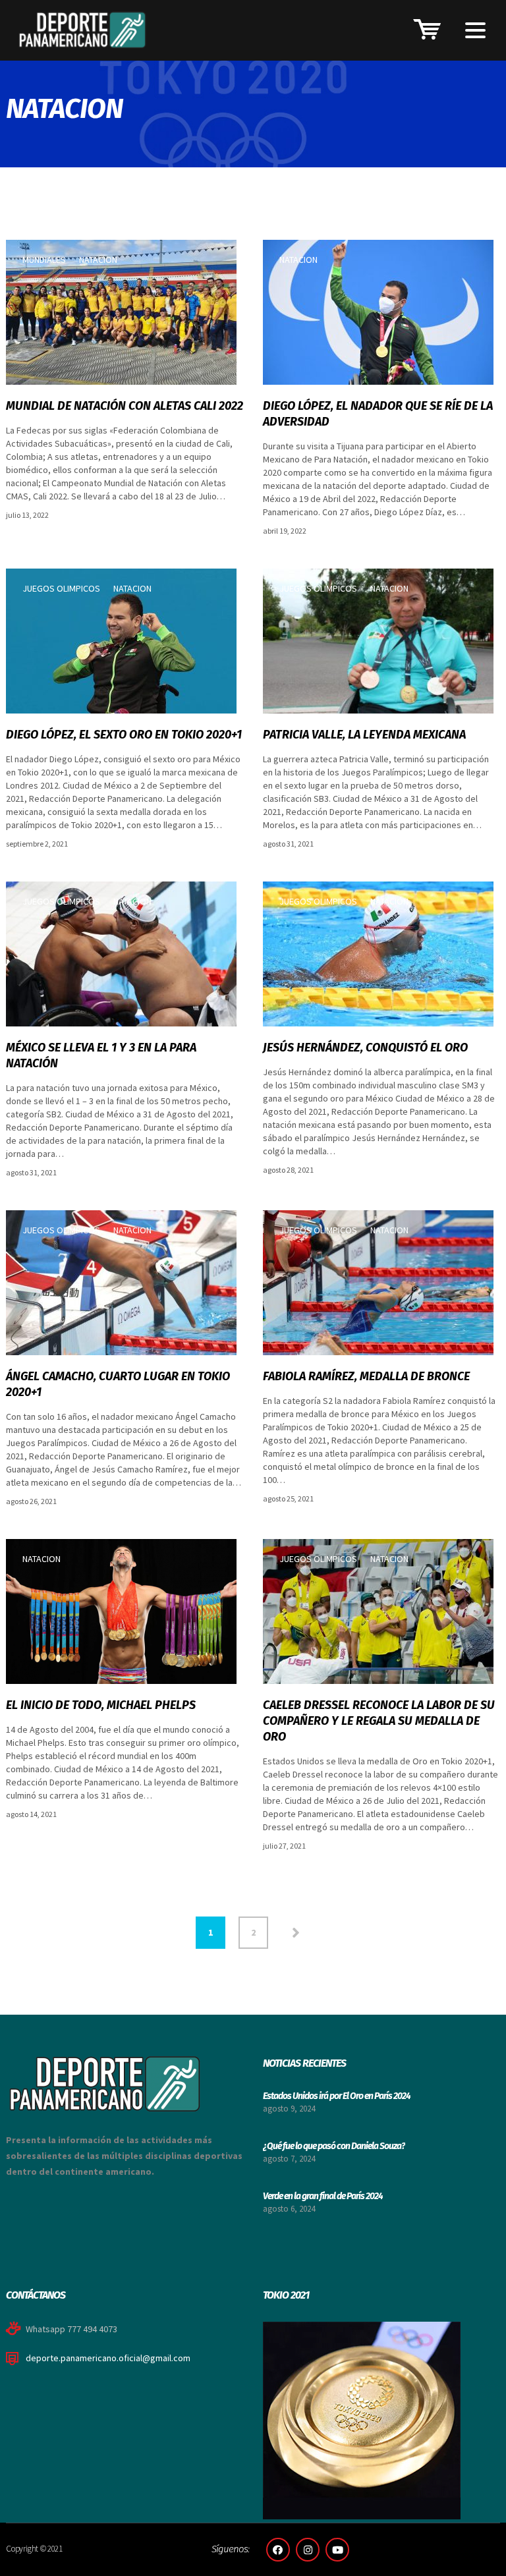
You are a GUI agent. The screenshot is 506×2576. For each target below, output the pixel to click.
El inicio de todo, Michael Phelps (101, 1705)
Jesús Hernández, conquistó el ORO (365, 1048)
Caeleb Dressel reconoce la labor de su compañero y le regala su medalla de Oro (379, 1721)
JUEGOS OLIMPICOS (61, 588)
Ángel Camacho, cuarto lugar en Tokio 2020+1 (118, 1384)
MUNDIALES (44, 260)
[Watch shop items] (424, 27)
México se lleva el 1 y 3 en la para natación (101, 1055)
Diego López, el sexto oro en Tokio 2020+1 (124, 735)
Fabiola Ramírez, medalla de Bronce (366, 1376)
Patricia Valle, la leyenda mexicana (364, 735)
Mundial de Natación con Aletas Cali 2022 (125, 406)
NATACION (98, 260)
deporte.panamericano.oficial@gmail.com (108, 2358)
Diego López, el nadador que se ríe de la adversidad (378, 414)
